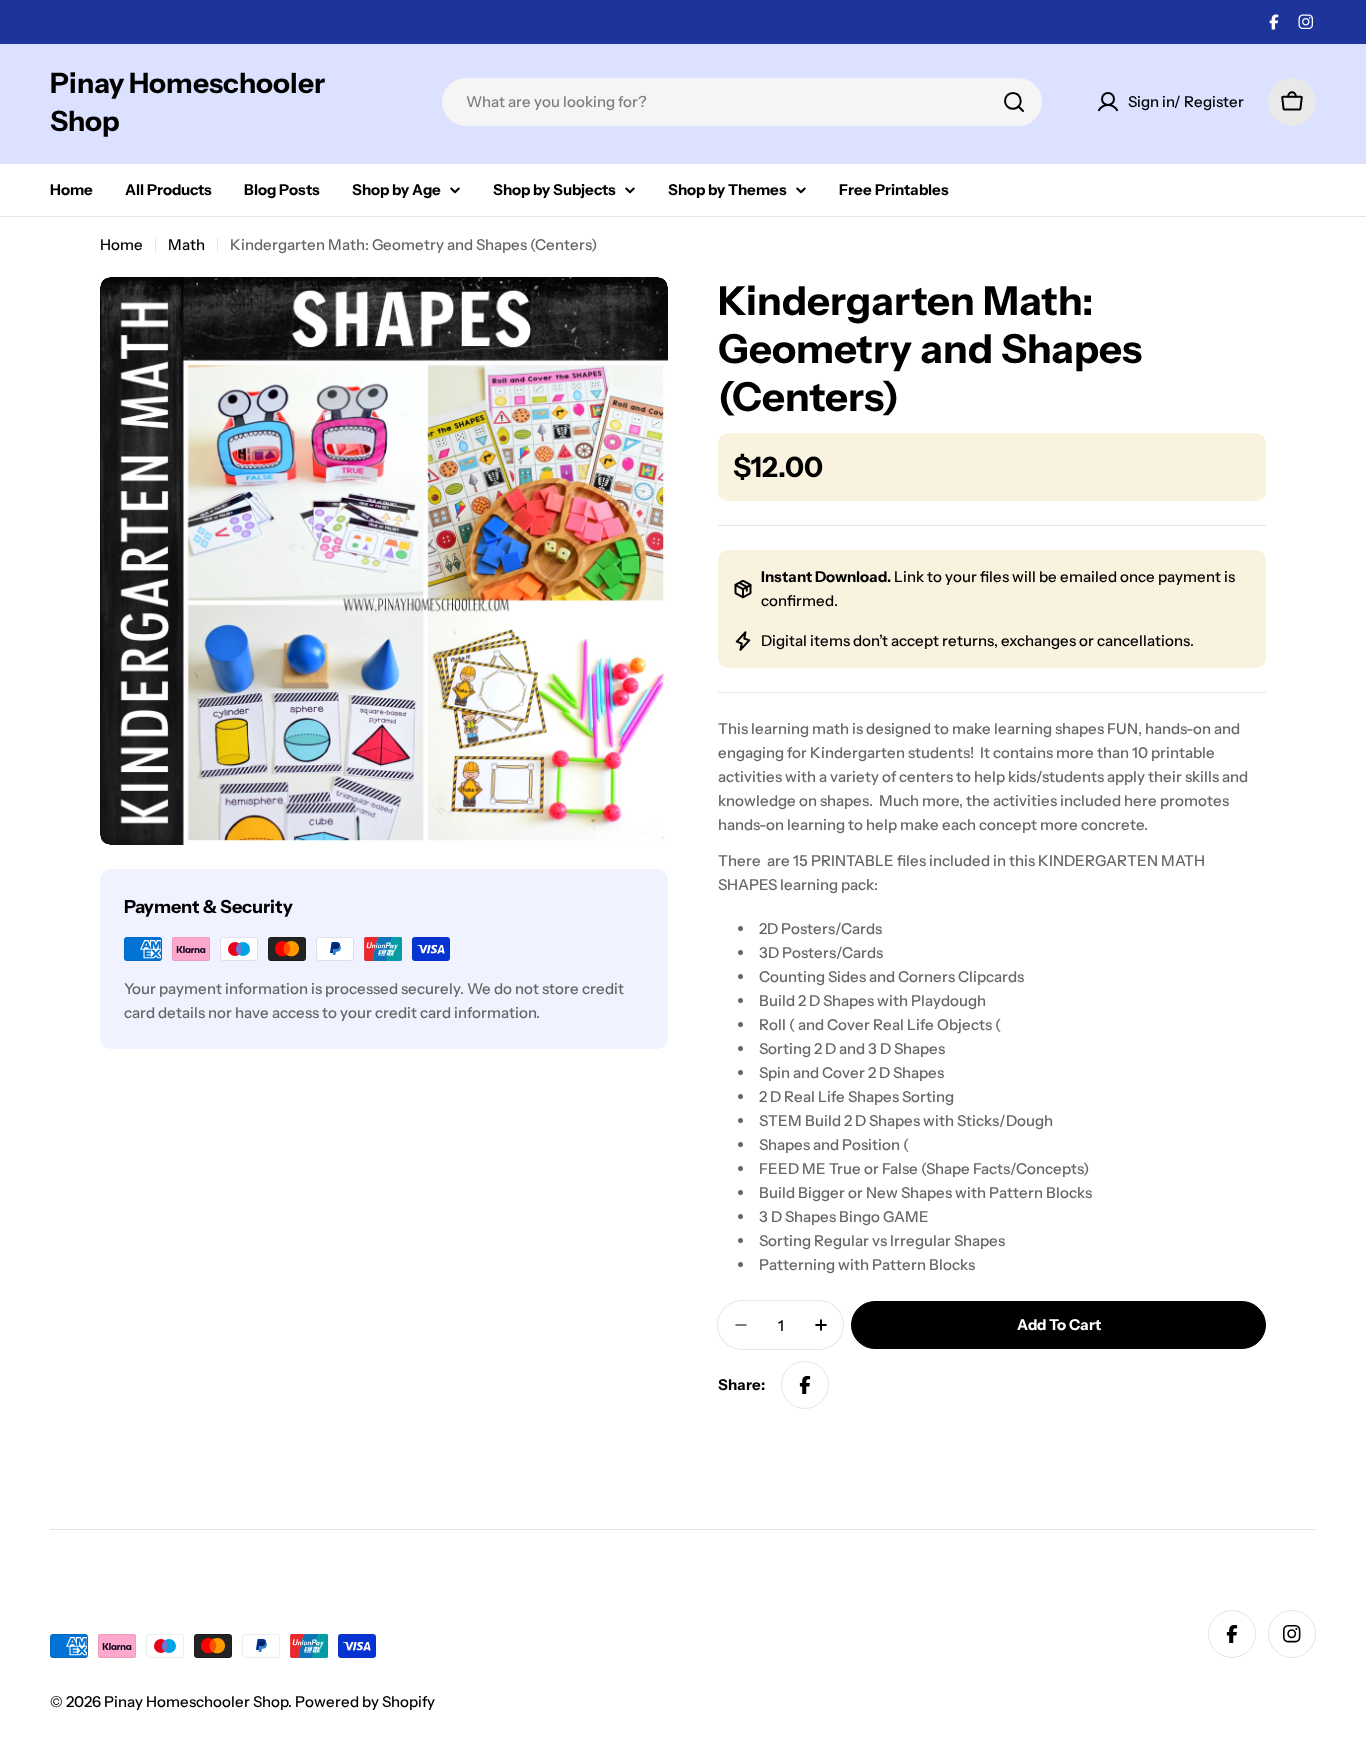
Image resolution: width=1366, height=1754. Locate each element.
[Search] (1014, 102)
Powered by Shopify (365, 1701)
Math (186, 244)
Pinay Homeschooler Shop (187, 102)
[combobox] (742, 102)
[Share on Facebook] (805, 1385)
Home (121, 244)
